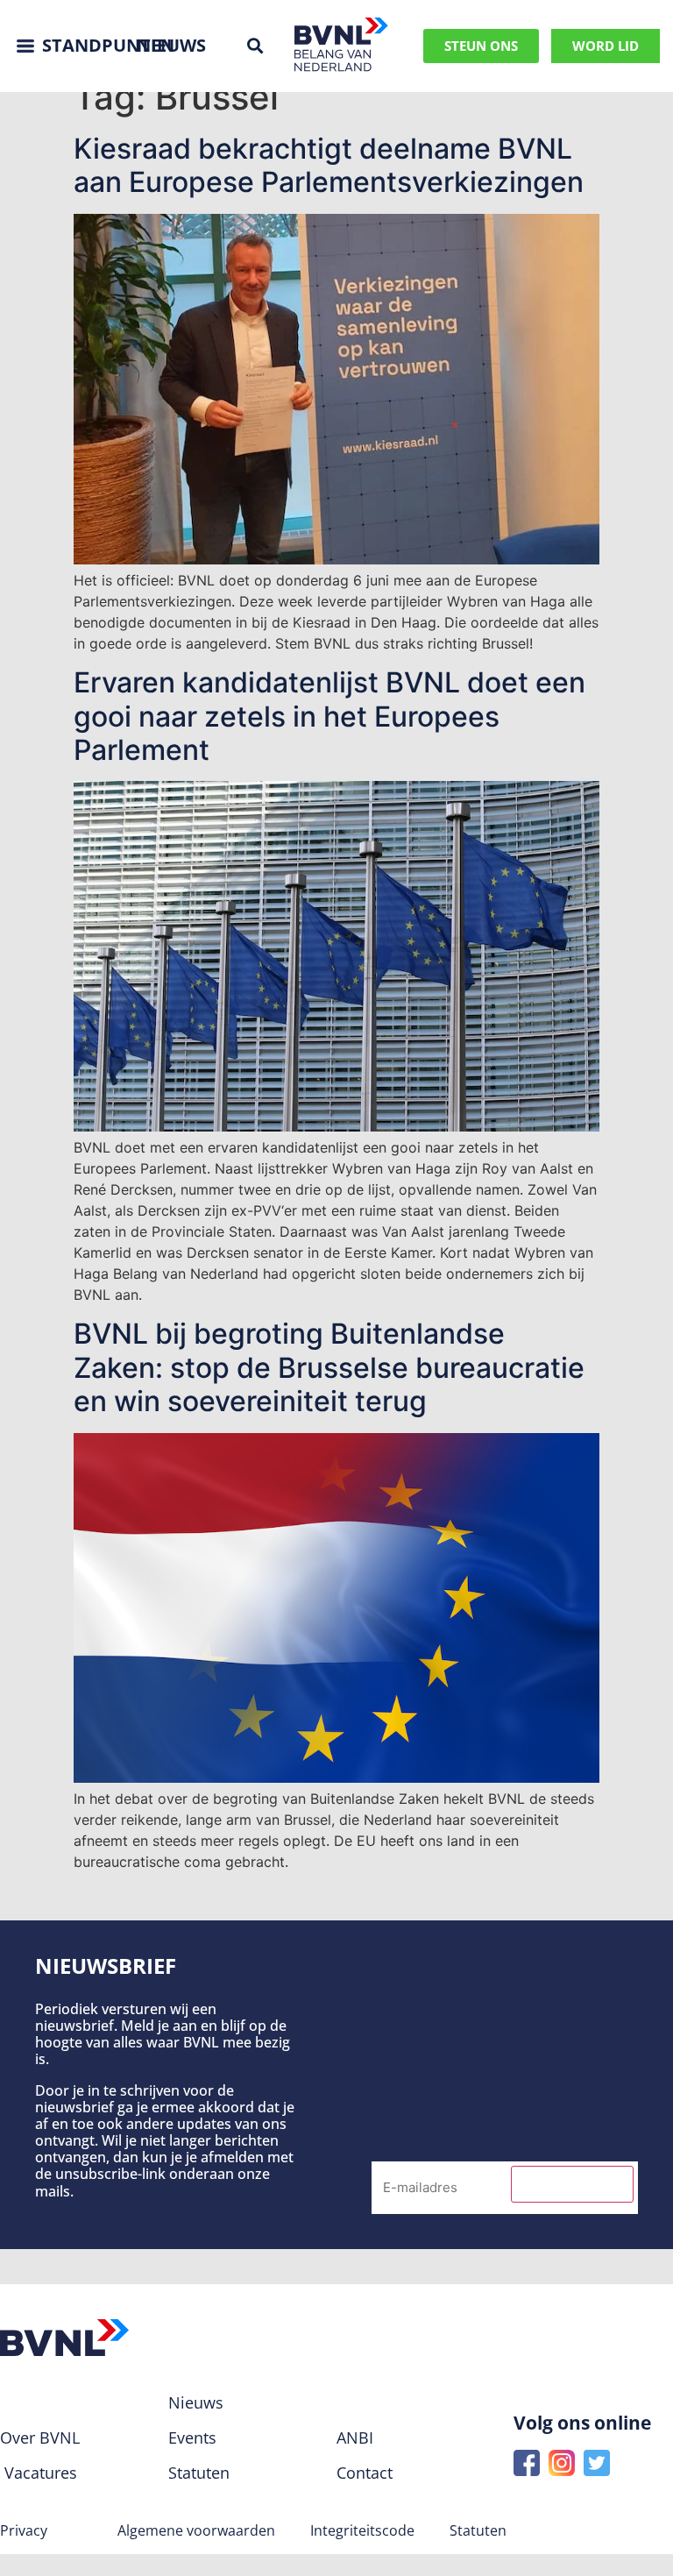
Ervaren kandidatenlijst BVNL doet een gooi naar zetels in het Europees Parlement (329, 716)
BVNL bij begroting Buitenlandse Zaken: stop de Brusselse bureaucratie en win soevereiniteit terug (329, 1367)
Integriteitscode (362, 2530)
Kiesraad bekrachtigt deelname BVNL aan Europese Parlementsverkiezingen (329, 165)
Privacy (24, 2530)
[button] (255, 46)
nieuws (171, 45)
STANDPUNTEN (108, 45)
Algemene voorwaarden (196, 2530)
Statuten (478, 2530)
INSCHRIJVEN (572, 2184)
